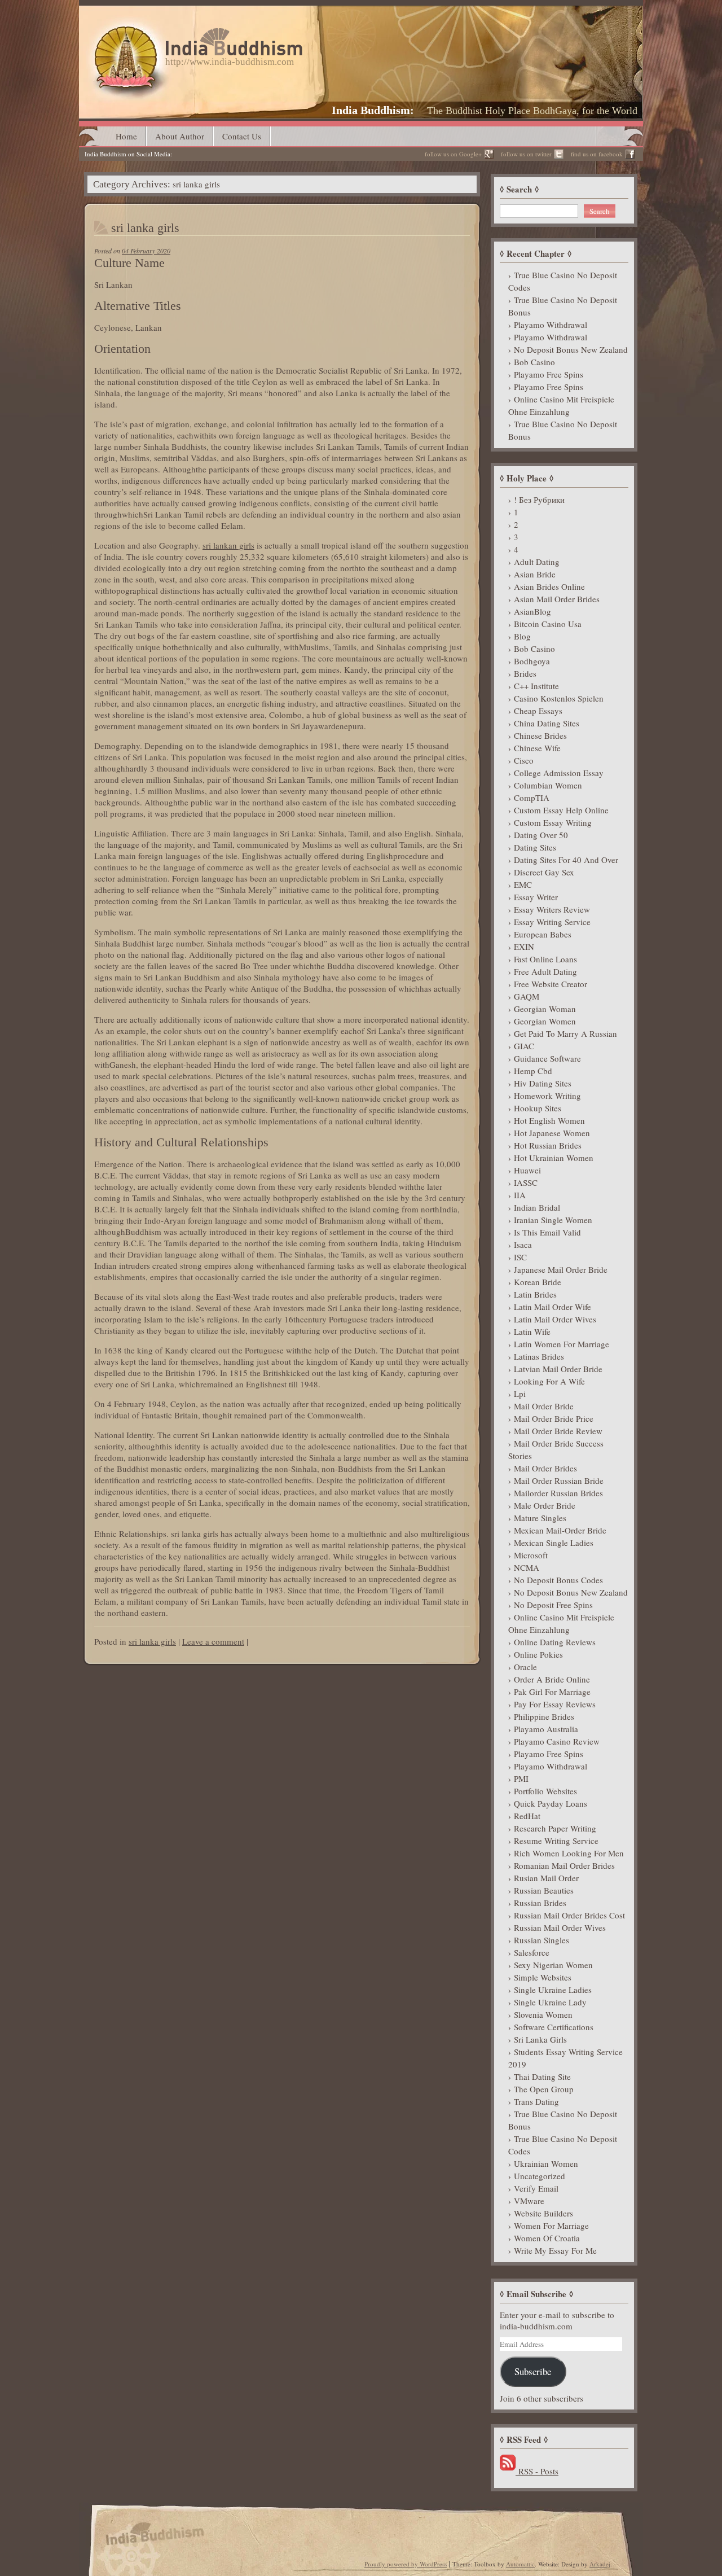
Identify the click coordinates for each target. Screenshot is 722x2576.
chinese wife (537, 748)
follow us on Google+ (453, 154)
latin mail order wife (552, 1307)
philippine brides (544, 1716)
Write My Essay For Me (555, 2250)
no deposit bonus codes (558, 1580)
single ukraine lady (550, 2002)
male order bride (545, 1505)
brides (525, 673)
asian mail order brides (557, 599)
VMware (529, 2201)
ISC (520, 1257)
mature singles (540, 1518)
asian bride (535, 574)
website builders (543, 2213)
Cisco (524, 760)
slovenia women (543, 2014)
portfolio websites (545, 1791)
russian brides (540, 1903)
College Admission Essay (559, 773)
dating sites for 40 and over (566, 860)
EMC (523, 884)
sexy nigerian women (553, 1965)
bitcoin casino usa (548, 624)
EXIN (524, 947)
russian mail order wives (560, 1927)
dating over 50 (541, 835)
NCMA (527, 1567)
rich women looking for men (569, 1853)
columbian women (548, 785)
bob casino (534, 362)
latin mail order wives (555, 1319)
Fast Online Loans (545, 959)
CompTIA (532, 798)
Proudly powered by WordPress (406, 2564)
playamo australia (546, 1729)
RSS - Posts (537, 2471)
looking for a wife (549, 1381)
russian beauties (544, 1890)
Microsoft (531, 1555)
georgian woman (545, 1009)
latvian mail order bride (558, 1369)
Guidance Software (547, 1058)
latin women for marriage (562, 1344)
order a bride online (552, 1679)
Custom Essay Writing (553, 822)
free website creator (551, 984)
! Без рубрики (539, 500)
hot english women (549, 1120)
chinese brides (540, 735)
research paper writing (555, 1828)
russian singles (541, 1940)
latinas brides (539, 1356)
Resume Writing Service (556, 1841)
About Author (180, 136)
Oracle (525, 1667)
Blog (522, 636)
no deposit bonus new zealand (571, 349)
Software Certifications (554, 2027)
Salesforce (532, 1952)
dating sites (535, 847)
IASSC (526, 1182)
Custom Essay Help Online (561, 810)
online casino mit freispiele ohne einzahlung (561, 405)
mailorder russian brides (558, 1493)
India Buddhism (371, 110)
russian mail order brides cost (569, 1915)
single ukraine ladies (553, 1990)
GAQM (527, 996)
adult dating (537, 562)
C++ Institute (536, 686)
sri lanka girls (145, 228)
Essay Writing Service (552, 922)
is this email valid (547, 1232)
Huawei (527, 1170)
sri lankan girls (228, 545)
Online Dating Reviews (555, 1642)
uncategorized (540, 2176)
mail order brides (545, 1468)
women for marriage (551, 2225)
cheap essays (538, 711)
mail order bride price (554, 1418)
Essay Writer (536, 897)
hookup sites (538, 1108)
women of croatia (547, 2238)
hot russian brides (548, 1145)
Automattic (520, 2564)
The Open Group (544, 2089)
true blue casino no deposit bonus (563, 306)
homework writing (547, 1096)
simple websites (543, 1977)
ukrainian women (546, 2163)
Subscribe (533, 2371)
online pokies (538, 1654)
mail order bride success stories (556, 1449)
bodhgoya (532, 661)
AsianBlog (532, 611)
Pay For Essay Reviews (555, 1704)
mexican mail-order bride (560, 1530)
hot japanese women (552, 1133)
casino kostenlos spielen (559, 698)
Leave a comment (213, 1641)
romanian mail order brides (564, 1865)
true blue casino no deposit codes (563, 281)
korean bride (538, 1282)
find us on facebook (597, 154)
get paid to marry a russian (565, 1033)
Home (126, 136)
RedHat (527, 1816)
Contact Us (242, 136)
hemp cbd (533, 1071)
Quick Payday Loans (551, 1803)
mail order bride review (558, 1431)
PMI (521, 1778)
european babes (543, 934)
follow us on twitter (526, 154)
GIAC (524, 1046)
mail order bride (544, 1406)
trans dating (536, 2101)
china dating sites (547, 723)
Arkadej (600, 2564)
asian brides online (549, 586)
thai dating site (542, 2076)
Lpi (520, 1394)
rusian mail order (546, 1878)
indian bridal (537, 1207)
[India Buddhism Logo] (196, 32)
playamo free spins (549, 374)
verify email (536, 2188)
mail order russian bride (559, 1480)
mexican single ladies (554, 1543)
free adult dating (545, 971)
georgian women (545, 1021)
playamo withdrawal (551, 325)
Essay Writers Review (552, 909)
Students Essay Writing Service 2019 (565, 2058)
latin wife (532, 1331)
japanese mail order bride (561, 1269)
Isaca (523, 1245)
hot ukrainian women (554, 1158)
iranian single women (553, 1220)
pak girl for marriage (552, 1692)
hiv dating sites (543, 1083)
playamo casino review (557, 1741)
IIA (520, 1195)
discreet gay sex (544, 872)
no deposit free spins (553, 1605)
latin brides (535, 1294)
